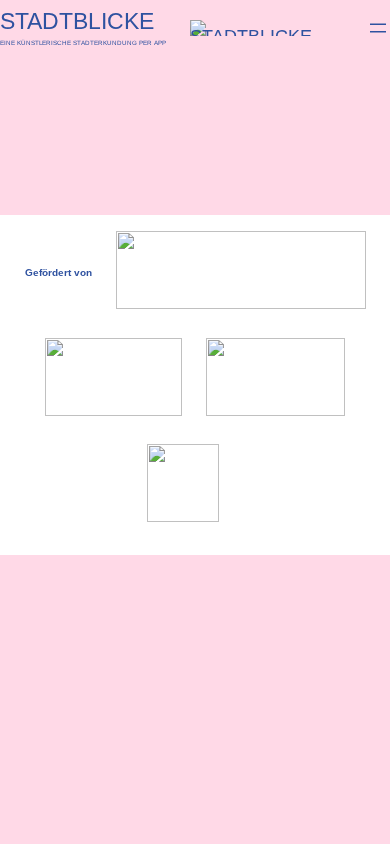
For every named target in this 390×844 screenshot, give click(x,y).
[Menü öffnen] (378, 28)
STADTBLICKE (77, 21)
